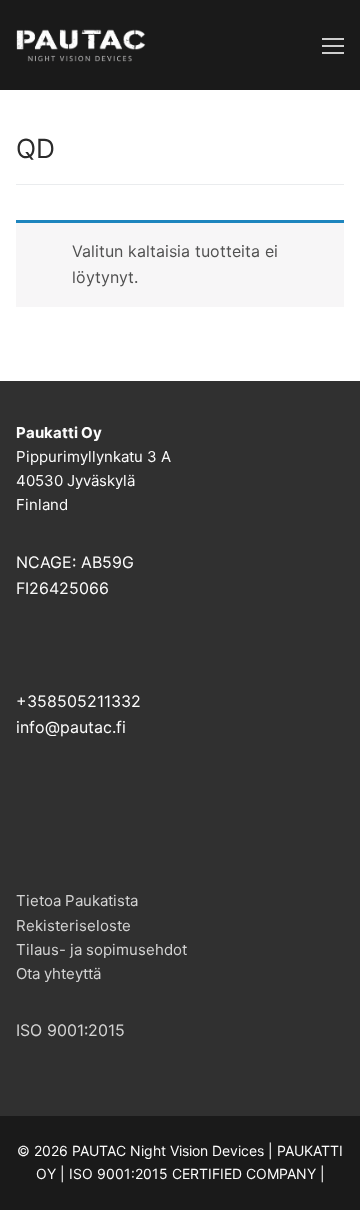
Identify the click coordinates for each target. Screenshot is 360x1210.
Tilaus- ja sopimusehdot (101, 949)
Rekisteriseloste (73, 925)
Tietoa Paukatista (77, 900)
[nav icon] (333, 45)
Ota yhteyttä (58, 973)
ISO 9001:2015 (70, 1030)
